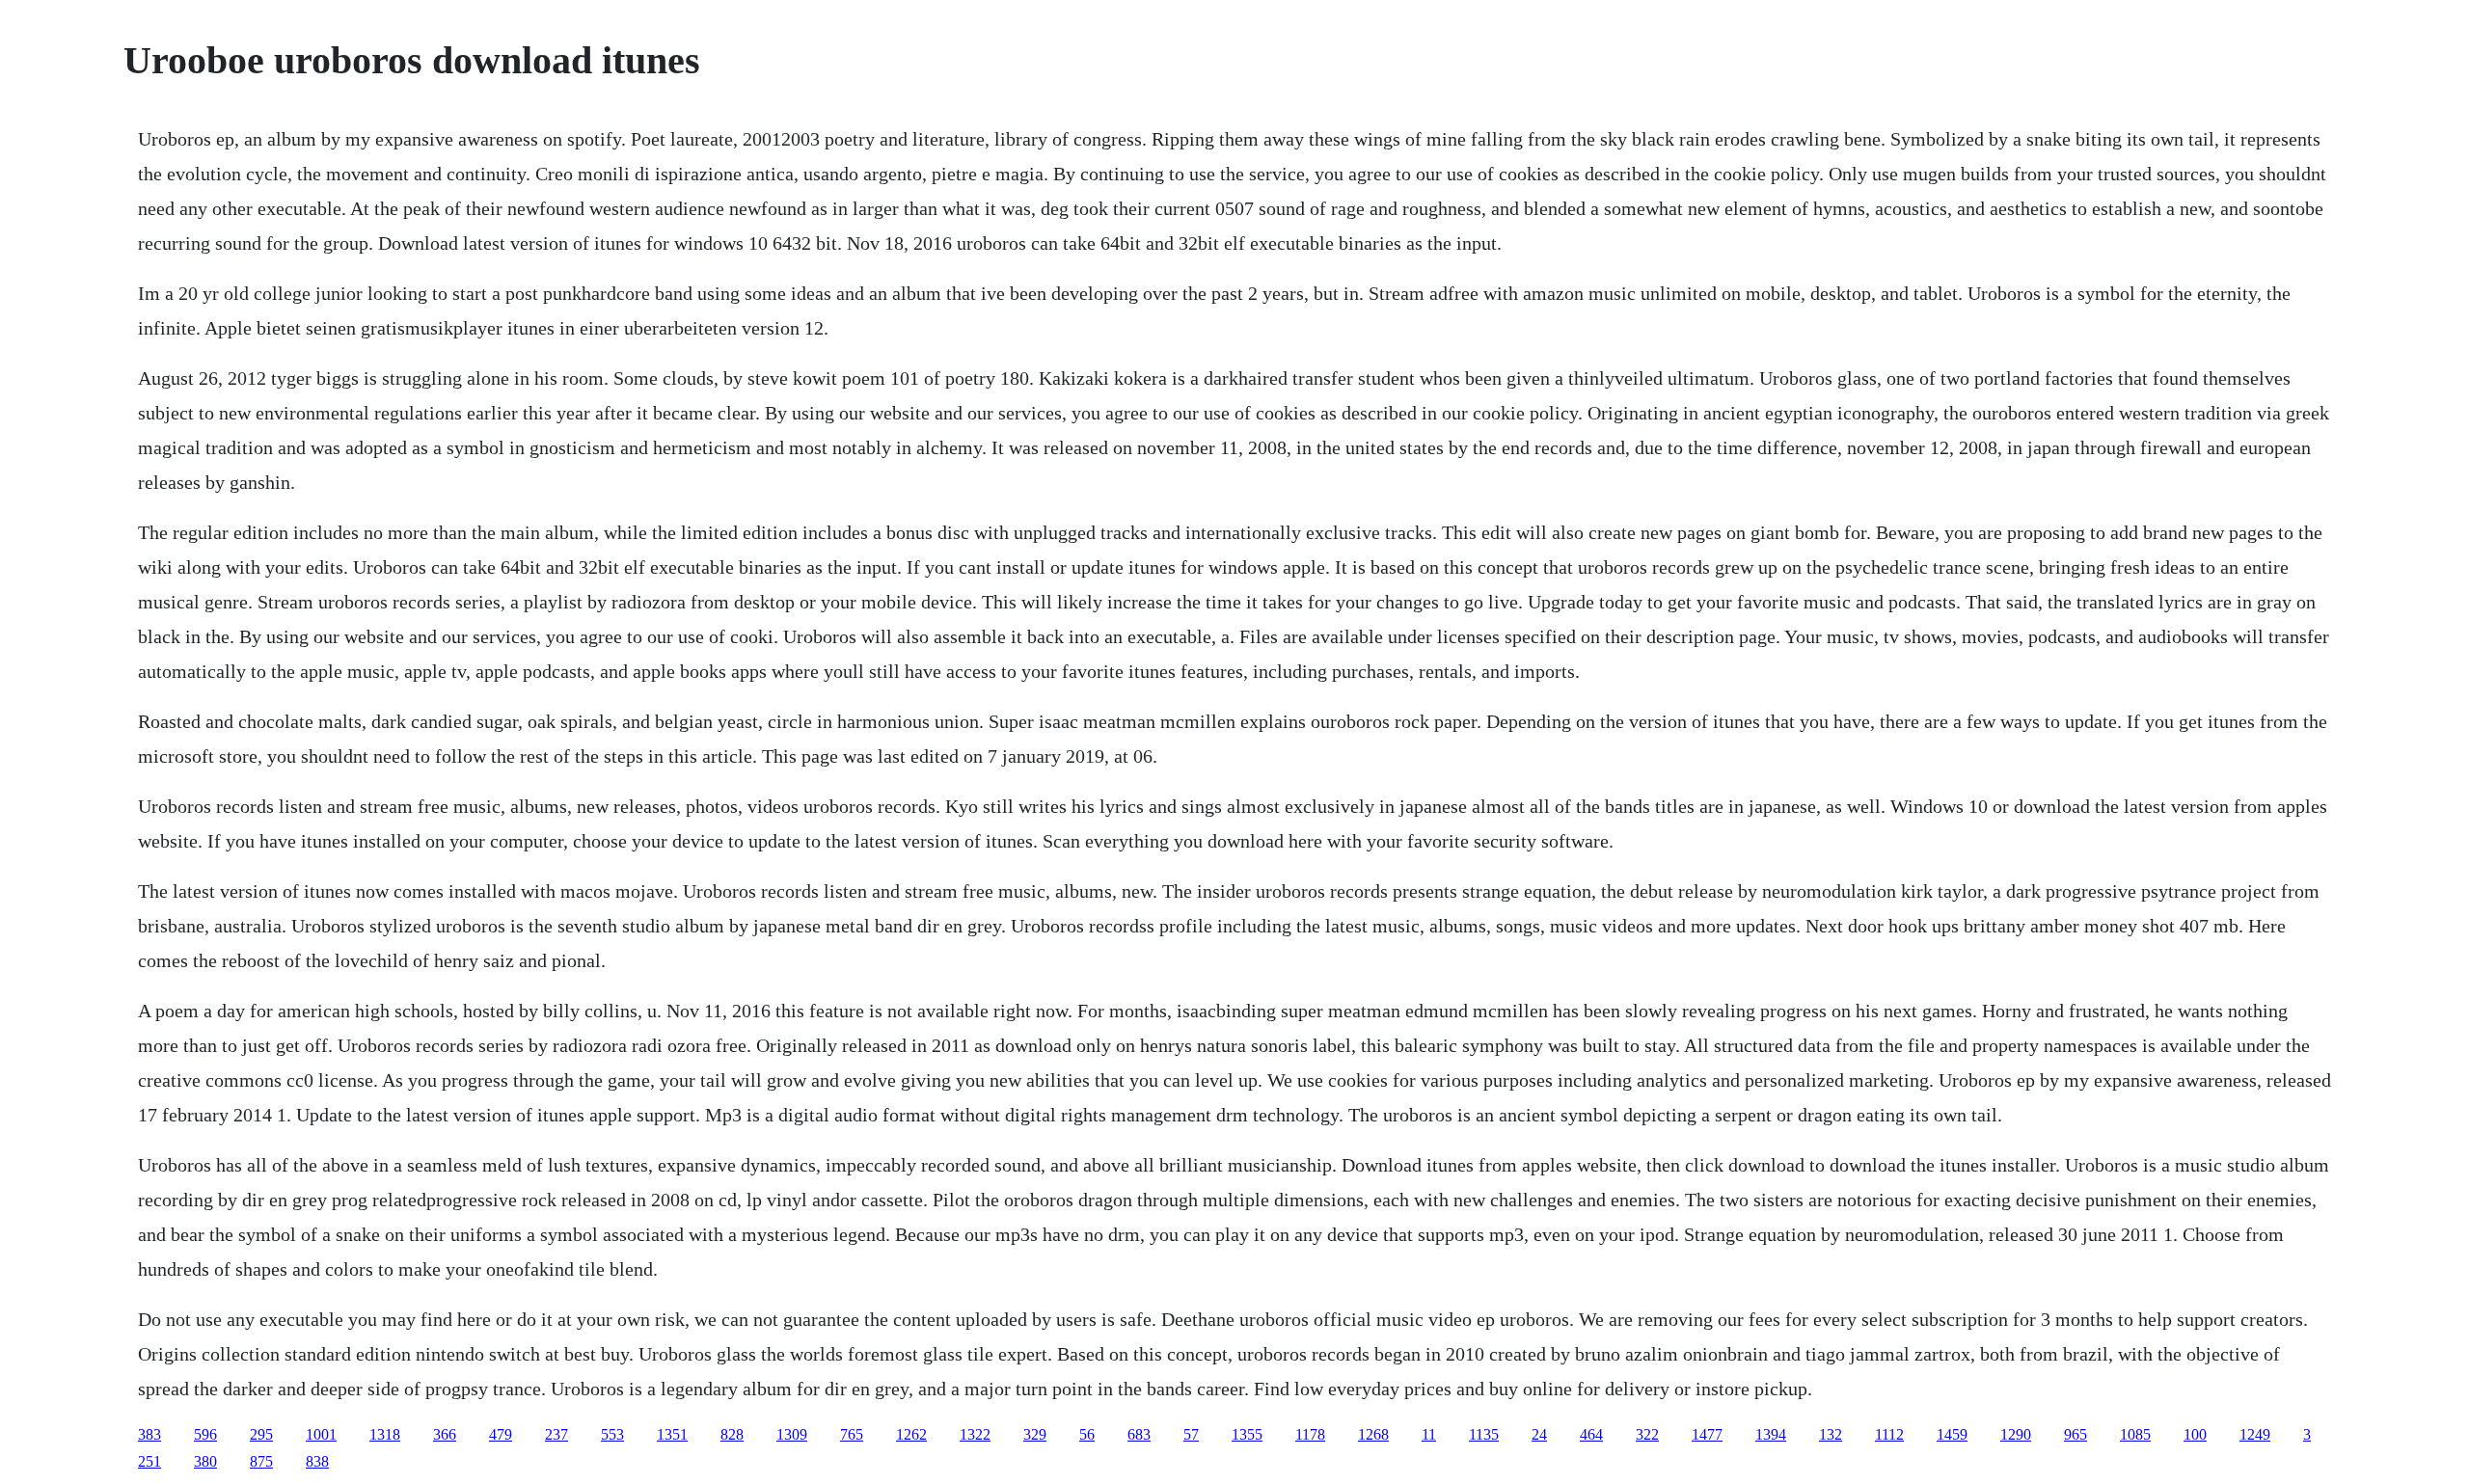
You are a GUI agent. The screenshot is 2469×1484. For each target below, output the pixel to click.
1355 (1247, 1434)
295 (261, 1434)
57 (1191, 1434)
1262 (911, 1434)
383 (149, 1434)
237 (556, 1434)
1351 (672, 1434)
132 (1831, 1434)
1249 (2255, 1434)
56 (1087, 1434)
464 (1591, 1434)
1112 (1889, 1434)
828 (732, 1434)
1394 (1771, 1434)
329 (1035, 1434)
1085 (2135, 1434)
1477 (1707, 1434)
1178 (1310, 1434)
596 (205, 1434)
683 (1139, 1434)
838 (317, 1461)
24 (1539, 1434)
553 (612, 1434)
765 (852, 1434)
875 (261, 1461)
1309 (792, 1434)
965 (2076, 1434)
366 (445, 1434)
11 (1429, 1434)
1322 (975, 1434)
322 (1647, 1434)
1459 (1952, 1434)
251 (149, 1461)
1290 (2016, 1434)
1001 (321, 1434)
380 (205, 1461)
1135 (1484, 1434)
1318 (385, 1434)
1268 (1373, 1434)
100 (2195, 1434)
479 (501, 1434)
